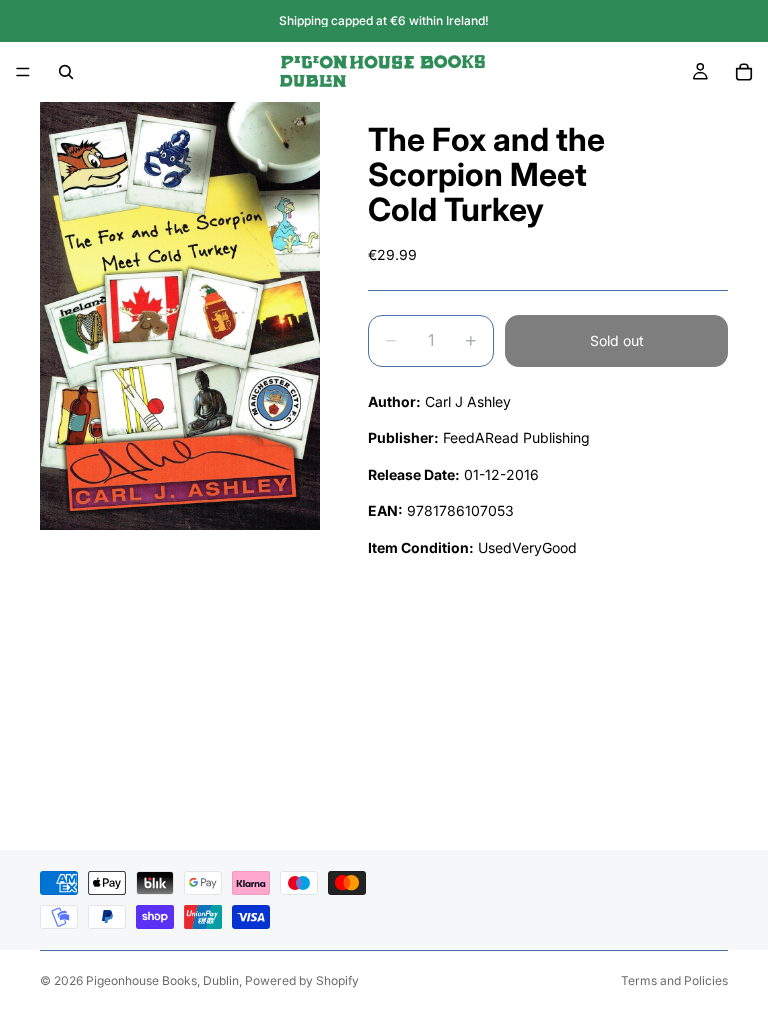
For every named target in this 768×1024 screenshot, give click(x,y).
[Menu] (23, 72)
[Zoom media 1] (180, 316)
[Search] (66, 72)
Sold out (617, 340)
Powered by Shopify (302, 980)
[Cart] (744, 72)
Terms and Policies (674, 980)
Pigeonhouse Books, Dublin (162, 980)
